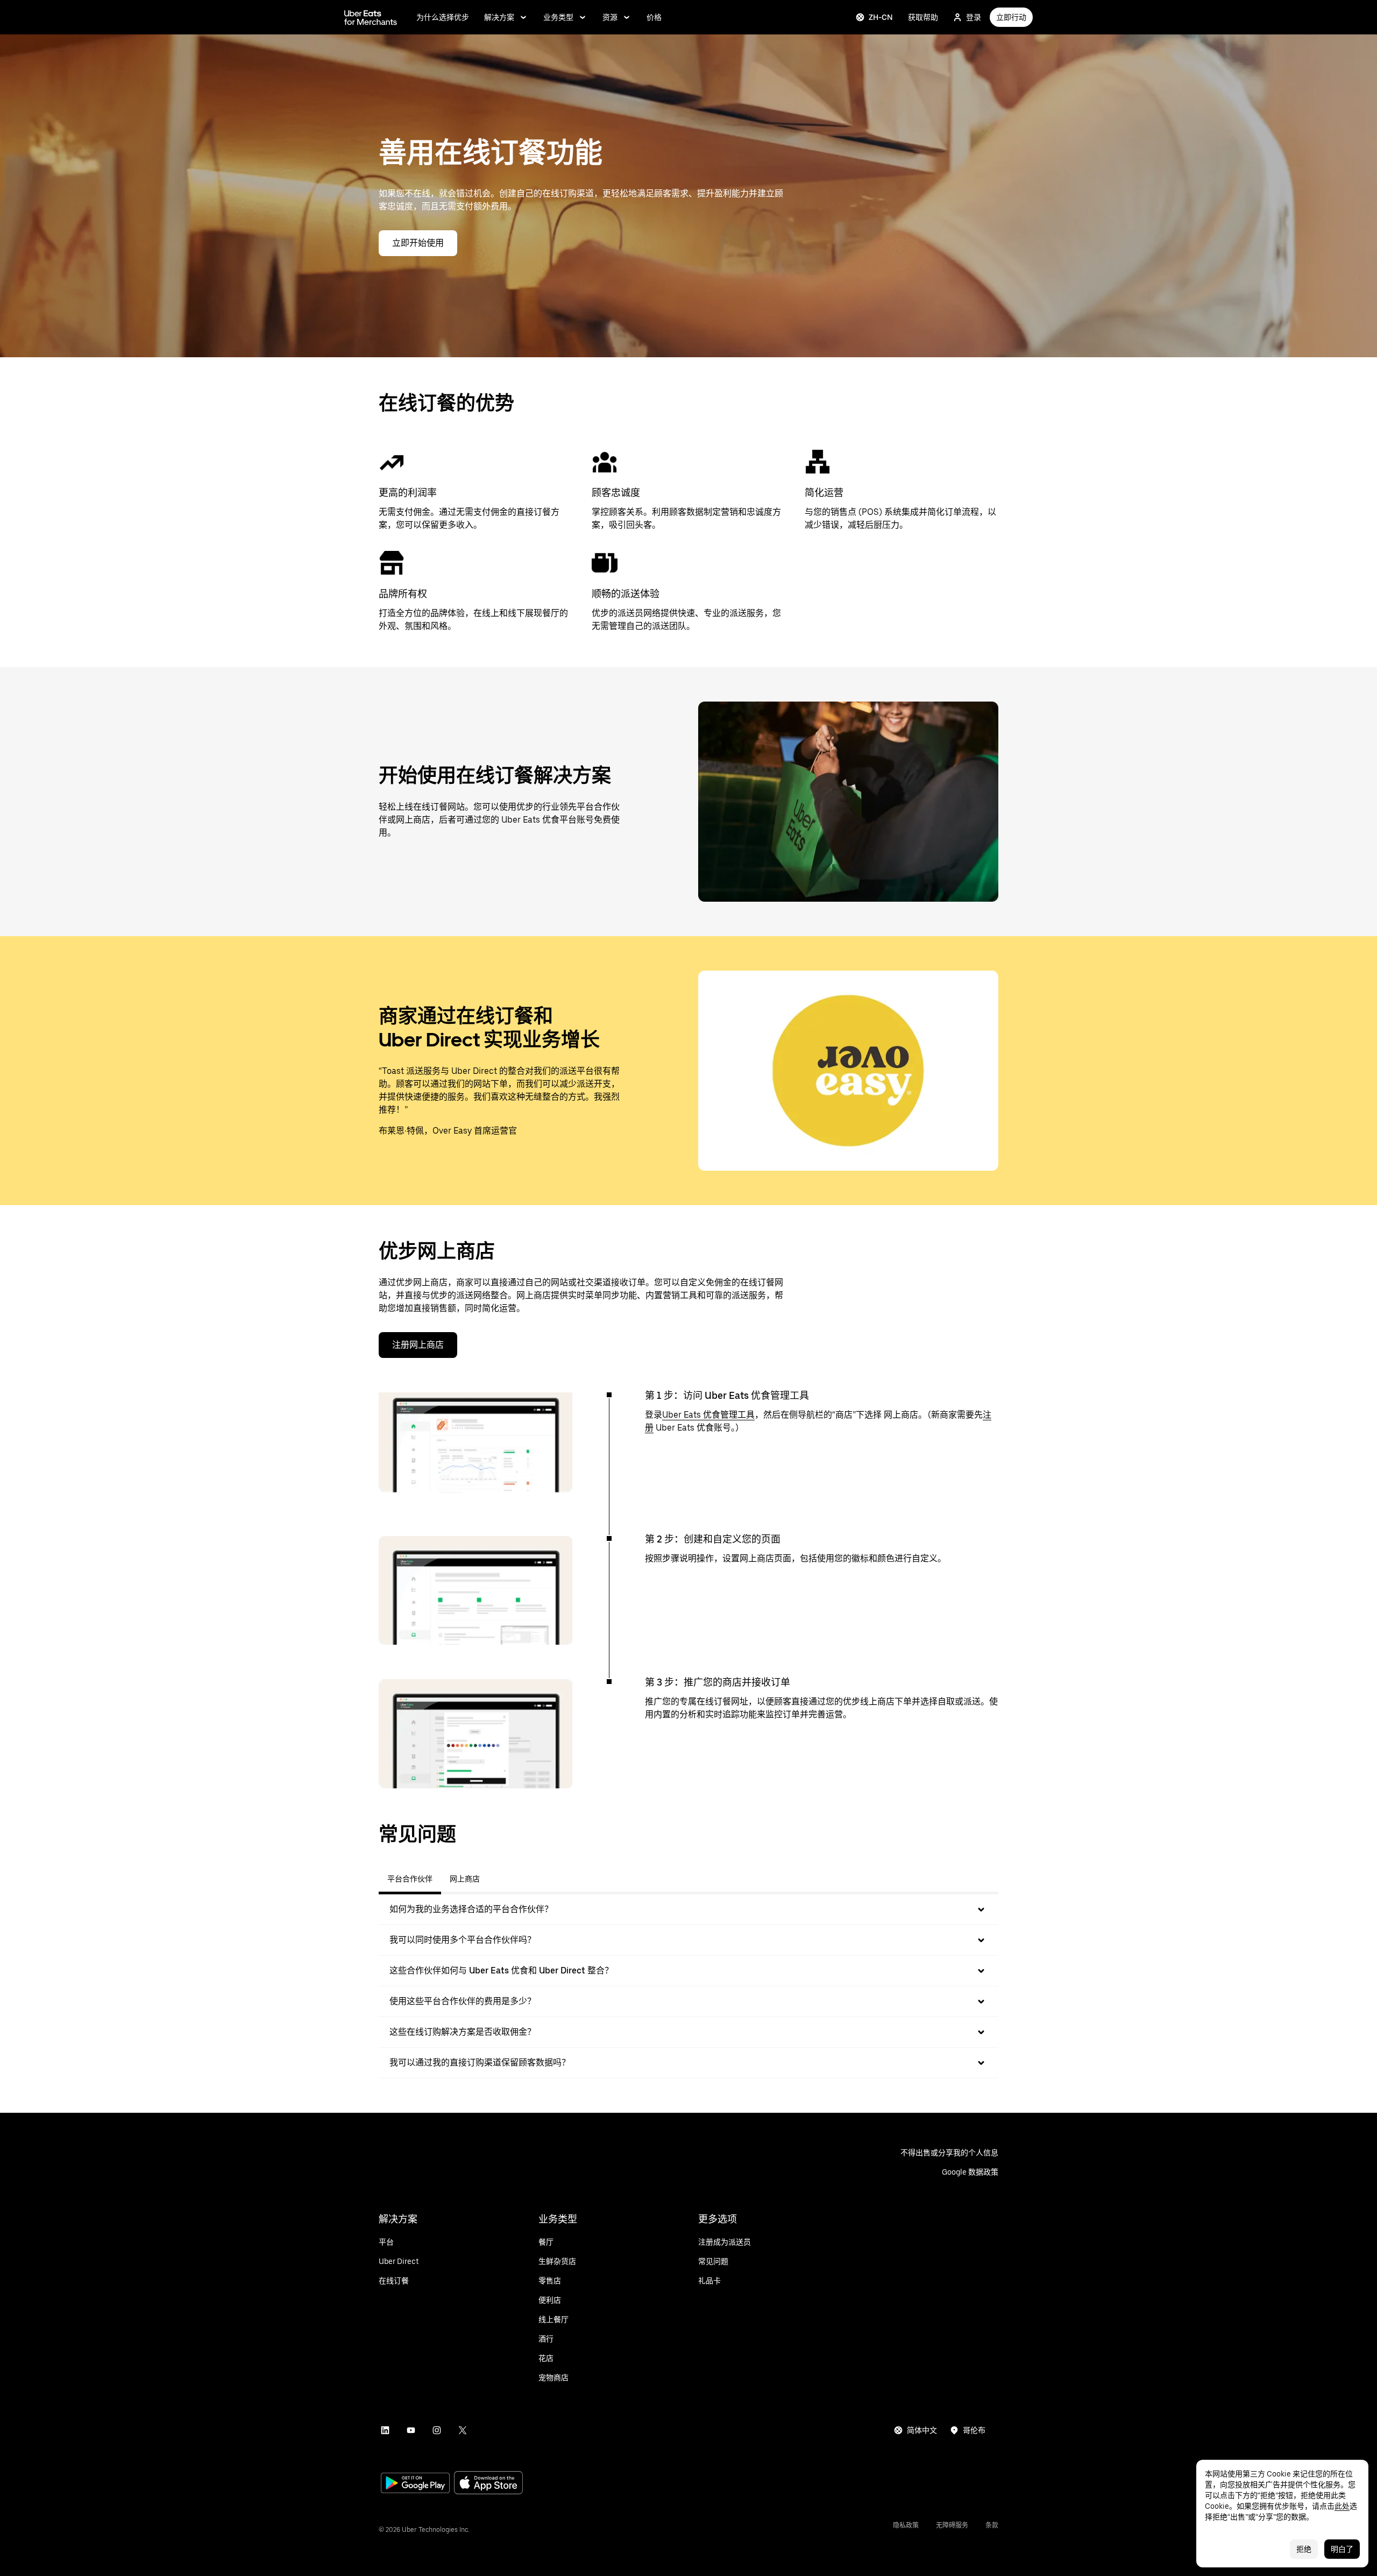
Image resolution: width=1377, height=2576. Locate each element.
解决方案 (499, 17)
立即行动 (1011, 17)
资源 (610, 17)
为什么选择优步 (443, 17)
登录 (974, 17)
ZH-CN (881, 17)
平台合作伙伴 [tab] (410, 1879)
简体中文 (922, 2430)
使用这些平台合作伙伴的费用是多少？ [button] (463, 2001)
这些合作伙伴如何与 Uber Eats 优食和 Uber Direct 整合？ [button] (501, 1970)
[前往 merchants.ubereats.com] (371, 17)
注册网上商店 (418, 1345)
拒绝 (1304, 2549)
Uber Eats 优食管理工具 (708, 1415)
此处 (1342, 2506)
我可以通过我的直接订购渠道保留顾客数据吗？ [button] (480, 2062)
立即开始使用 (418, 243)
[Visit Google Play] (415, 2484)
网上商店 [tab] (465, 1879)
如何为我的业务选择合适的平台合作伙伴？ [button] (471, 1909)
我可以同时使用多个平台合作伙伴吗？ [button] (463, 1940)
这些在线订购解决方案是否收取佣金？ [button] (463, 2032)
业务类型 (558, 17)
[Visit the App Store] (488, 2484)
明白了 (1342, 2549)
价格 (654, 17)
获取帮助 (923, 17)
